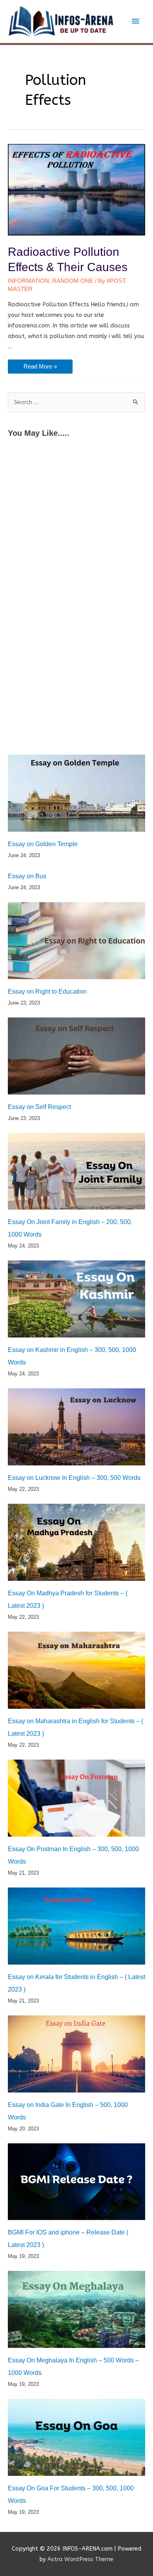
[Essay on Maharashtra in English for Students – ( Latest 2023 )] (76, 1670)
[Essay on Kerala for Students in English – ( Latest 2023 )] (76, 1926)
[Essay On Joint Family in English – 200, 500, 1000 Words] (76, 1171)
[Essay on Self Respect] (76, 1056)
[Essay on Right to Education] (76, 941)
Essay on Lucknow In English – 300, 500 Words (74, 1478)
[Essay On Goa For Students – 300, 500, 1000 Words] (76, 2437)
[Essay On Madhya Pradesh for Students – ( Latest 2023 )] (76, 1542)
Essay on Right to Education (47, 991)
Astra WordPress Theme (80, 2559)
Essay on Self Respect (39, 1107)
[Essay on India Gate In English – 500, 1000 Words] (76, 2054)
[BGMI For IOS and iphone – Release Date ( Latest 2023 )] (76, 2182)
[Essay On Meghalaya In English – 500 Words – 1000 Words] (76, 2309)
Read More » (40, 368)
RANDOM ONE (73, 281)
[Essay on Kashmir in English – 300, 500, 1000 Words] (76, 1299)
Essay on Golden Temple (43, 844)
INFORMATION (28, 281)
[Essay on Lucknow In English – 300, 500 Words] (76, 1427)
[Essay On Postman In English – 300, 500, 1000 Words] (76, 1798)
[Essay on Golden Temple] (76, 793)
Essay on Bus (27, 876)
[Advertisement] (76, 525)
